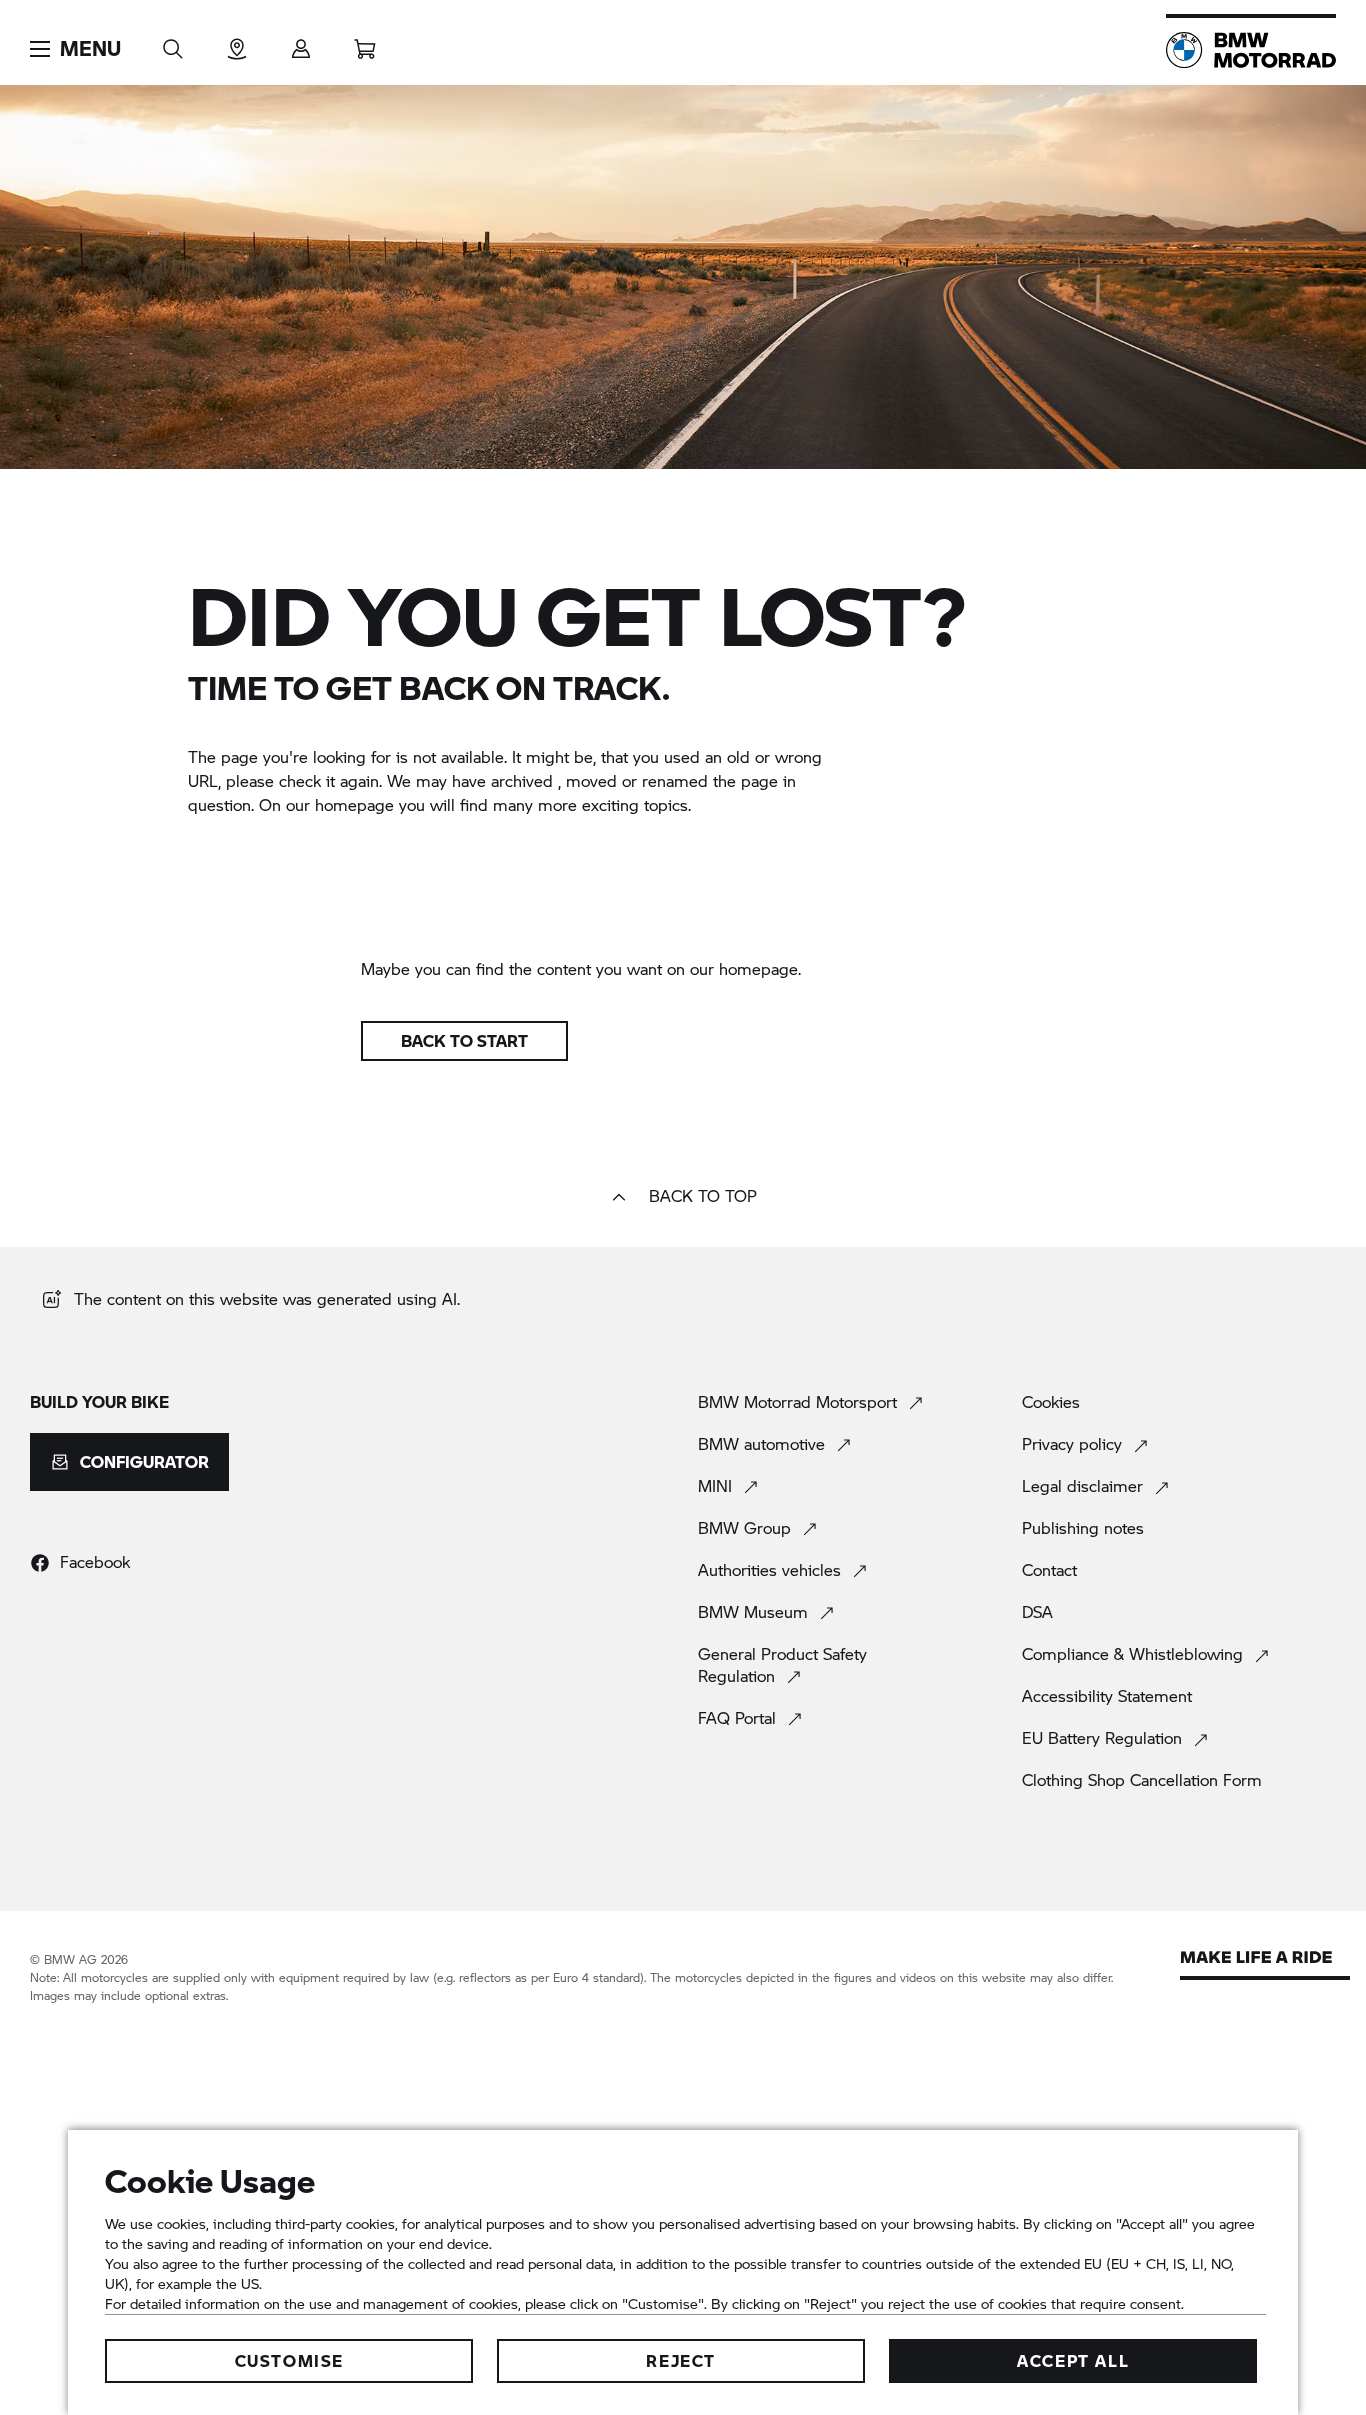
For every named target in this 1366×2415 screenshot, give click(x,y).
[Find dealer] (237, 42)
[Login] (301, 42)
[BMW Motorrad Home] (1251, 50)
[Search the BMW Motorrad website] (173, 42)
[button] (75, 49)
